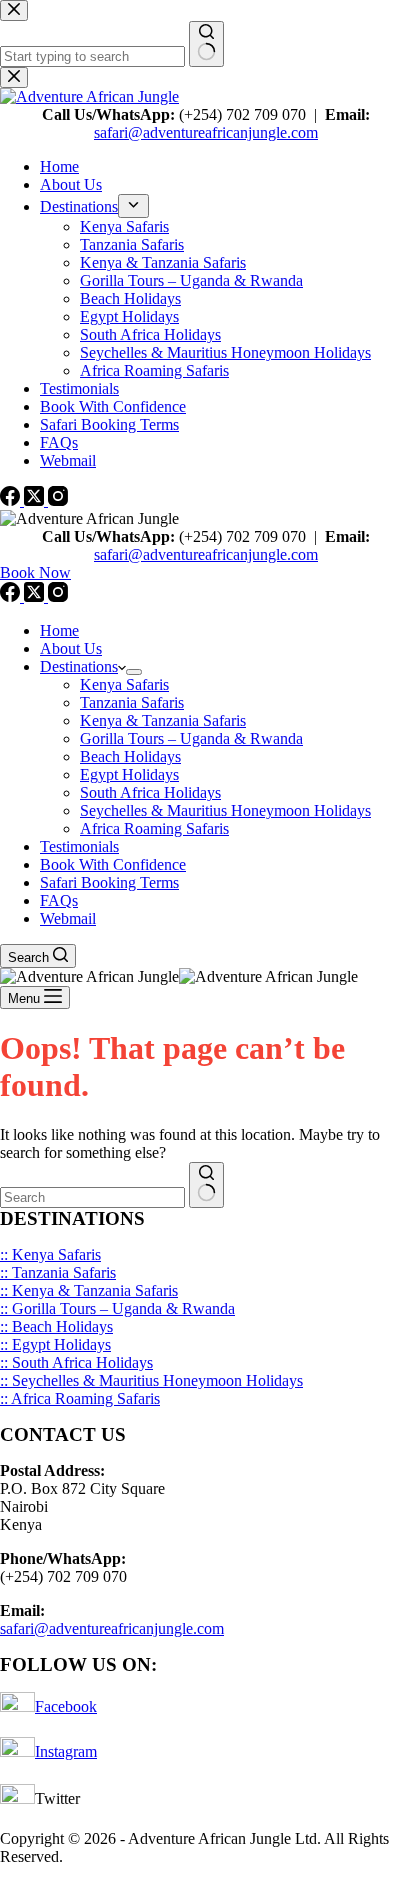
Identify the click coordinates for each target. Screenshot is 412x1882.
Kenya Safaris (124, 684)
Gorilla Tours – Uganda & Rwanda (191, 738)
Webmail (68, 918)
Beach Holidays (130, 756)
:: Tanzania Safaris (58, 1272)
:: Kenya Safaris (50, 1254)
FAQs (59, 900)
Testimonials (79, 846)
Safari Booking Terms (109, 882)
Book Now (35, 572)
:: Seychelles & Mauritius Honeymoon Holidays (151, 1380)
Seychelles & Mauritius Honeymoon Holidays (225, 810)
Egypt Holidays (129, 774)
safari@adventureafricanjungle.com (206, 554)
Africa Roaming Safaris (154, 828)
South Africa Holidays (150, 792)
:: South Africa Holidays (76, 1362)
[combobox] (92, 1197)
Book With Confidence (113, 864)
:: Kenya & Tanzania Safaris (89, 1290)
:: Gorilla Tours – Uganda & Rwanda (117, 1308)
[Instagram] (58, 596)
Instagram (66, 1751)
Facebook (66, 1706)
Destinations (79, 666)
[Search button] (206, 1185)
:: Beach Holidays (56, 1326)
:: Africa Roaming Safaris (80, 1398)
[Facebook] (12, 596)
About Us (71, 648)
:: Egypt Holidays (55, 1344)
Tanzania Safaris (132, 702)
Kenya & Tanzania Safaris (163, 720)
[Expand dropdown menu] (134, 672)
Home (59, 630)
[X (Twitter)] (36, 596)
